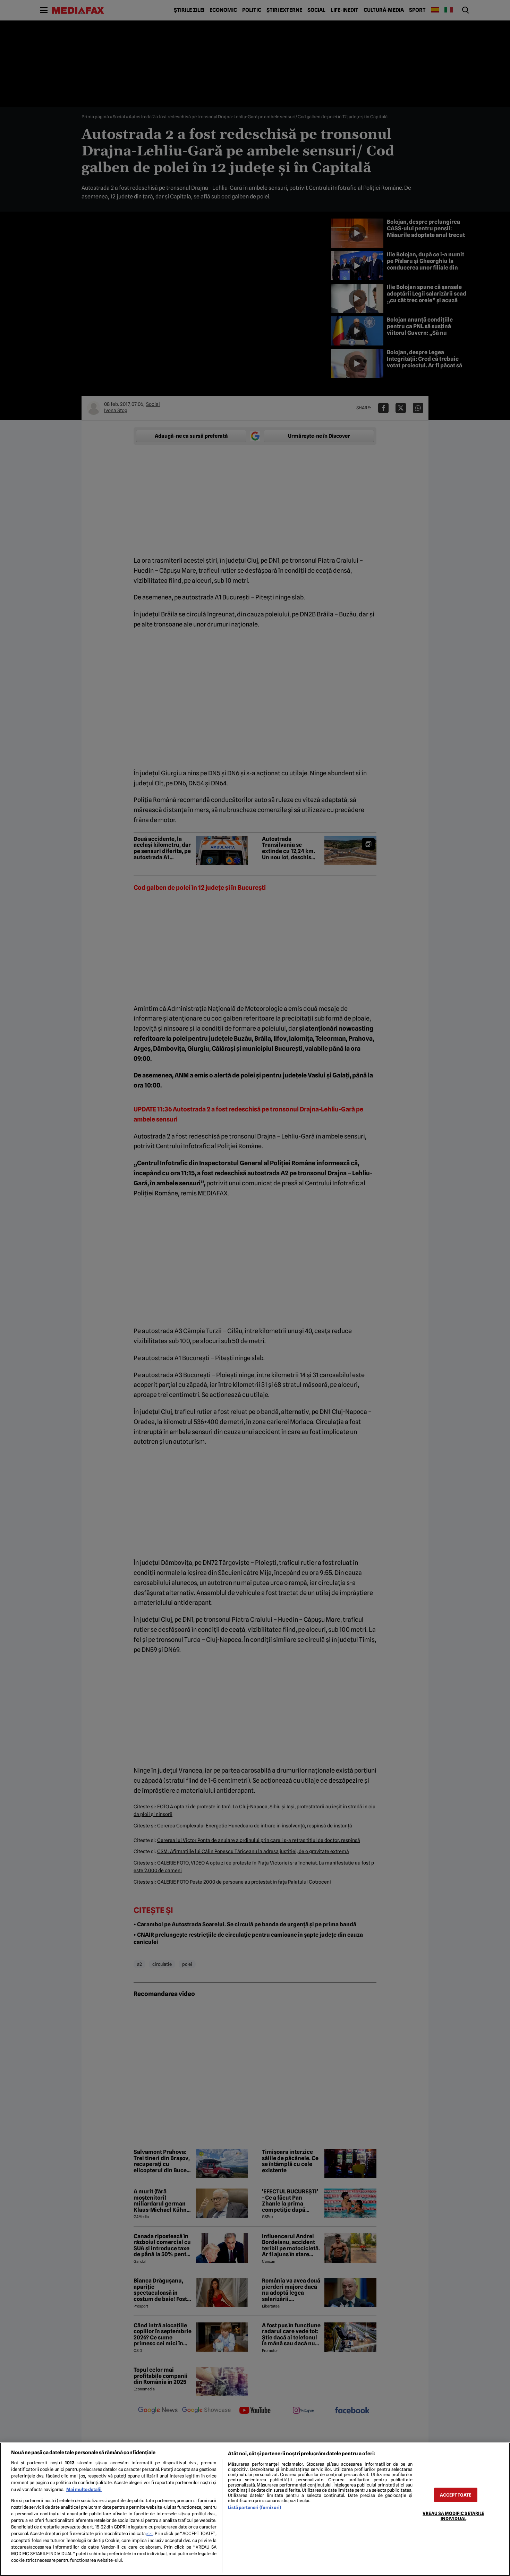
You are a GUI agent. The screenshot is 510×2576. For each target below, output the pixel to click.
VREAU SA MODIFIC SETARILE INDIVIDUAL (453, 2516)
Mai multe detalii (84, 2489)
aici (150, 2534)
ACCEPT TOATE (456, 2495)
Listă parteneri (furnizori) (254, 2507)
